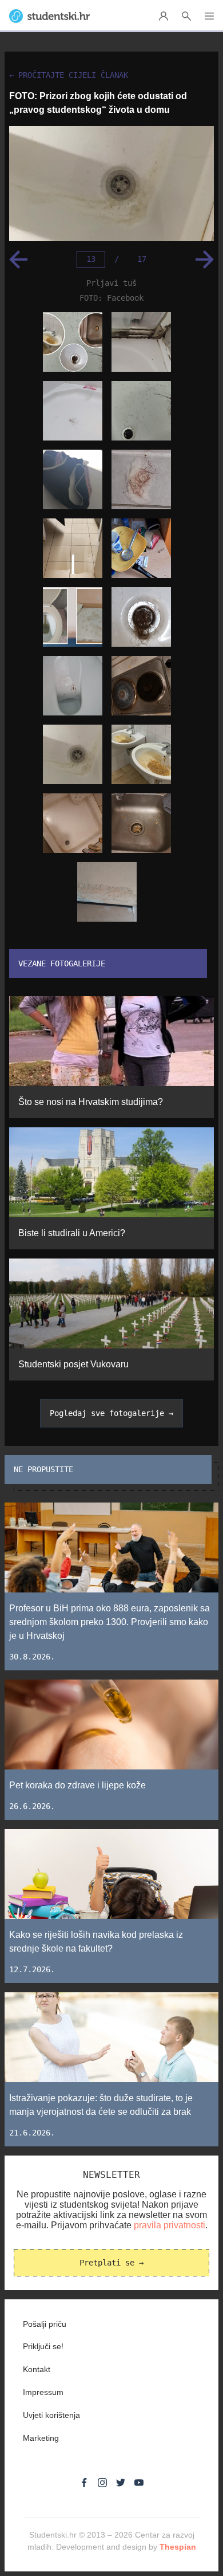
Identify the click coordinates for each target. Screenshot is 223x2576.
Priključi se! (43, 2346)
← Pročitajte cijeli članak (69, 75)
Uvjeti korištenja (51, 2415)
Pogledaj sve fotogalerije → (111, 1413)
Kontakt (37, 2369)
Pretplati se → (111, 2263)
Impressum (43, 2392)
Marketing (41, 2438)
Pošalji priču (45, 2324)
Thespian (178, 2547)
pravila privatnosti (170, 2225)
